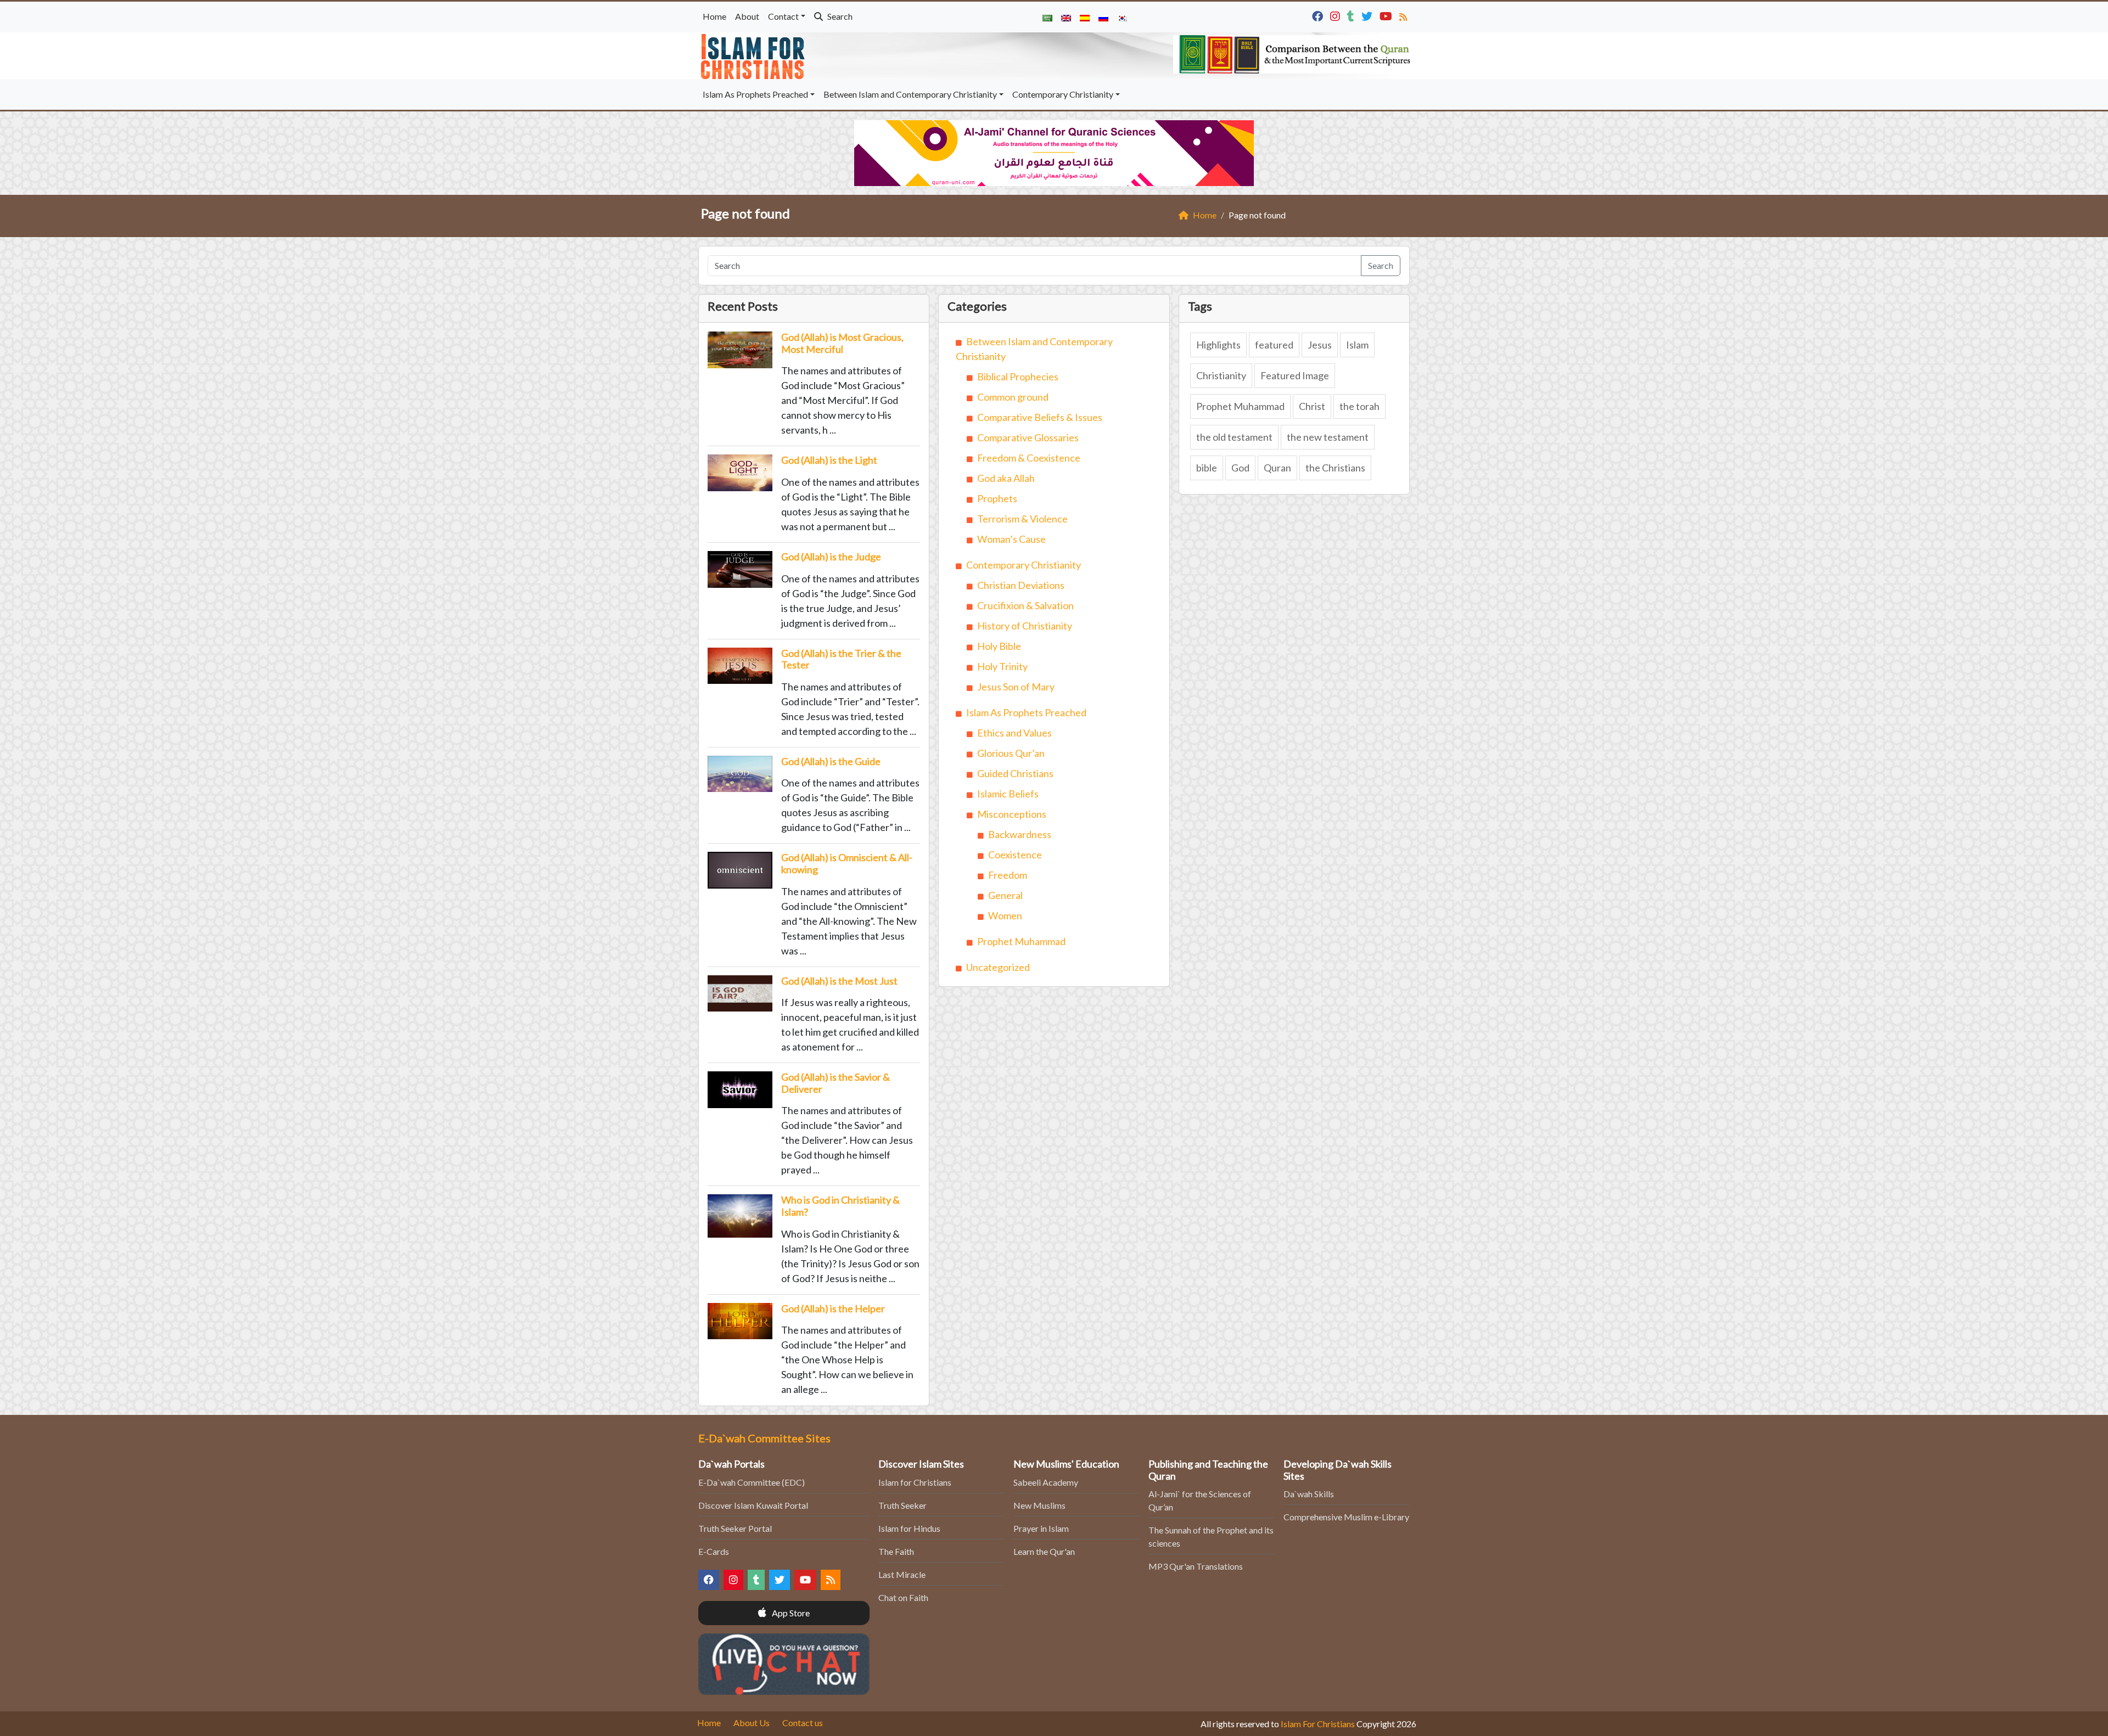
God (1240, 468)
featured (1274, 345)
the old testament (1234, 437)
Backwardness (1020, 834)
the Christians (1335, 468)
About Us (752, 1723)
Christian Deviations (1021, 585)
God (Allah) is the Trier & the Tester (841, 659)
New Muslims (1039, 1505)
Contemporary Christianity (1063, 94)
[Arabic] (1047, 17)
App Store (790, 1613)
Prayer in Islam (1041, 1528)
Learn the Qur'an (1044, 1551)
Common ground (1013, 397)
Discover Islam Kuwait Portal (753, 1505)
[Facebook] (1319, 15)
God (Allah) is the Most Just (839, 981)
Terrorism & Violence (1022, 519)
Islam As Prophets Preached (755, 94)
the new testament (1328, 437)
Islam (1357, 345)
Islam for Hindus (909, 1528)
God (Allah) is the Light (829, 460)
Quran (1277, 468)
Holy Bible (999, 646)
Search (839, 16)
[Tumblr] (1352, 15)
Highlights (1218, 345)
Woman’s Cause (1011, 539)
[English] (1066, 17)
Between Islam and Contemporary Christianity (910, 94)
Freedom (1008, 875)
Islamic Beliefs (1008, 794)
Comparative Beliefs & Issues (1040, 417)
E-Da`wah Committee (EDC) (752, 1482)
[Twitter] (1368, 15)
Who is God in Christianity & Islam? (840, 1206)
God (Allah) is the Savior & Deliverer (836, 1083)
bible (1207, 468)
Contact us (803, 1723)
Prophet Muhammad (1021, 941)
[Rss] (1405, 15)
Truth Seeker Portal (735, 1528)
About (747, 16)
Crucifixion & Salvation (1025, 605)
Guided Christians (1015, 773)
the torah (1359, 406)
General (1005, 895)
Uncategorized (998, 967)
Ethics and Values (1014, 733)
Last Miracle (902, 1574)
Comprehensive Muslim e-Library (1346, 1517)
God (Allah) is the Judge (831, 557)
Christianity (1221, 375)
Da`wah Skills (1309, 1494)
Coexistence (1015, 855)
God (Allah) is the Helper (833, 1308)
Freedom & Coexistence (1029, 458)
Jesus (1320, 345)
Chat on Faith (903, 1597)
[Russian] (1103, 17)
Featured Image (1295, 375)
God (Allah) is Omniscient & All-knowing (847, 863)
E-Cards (714, 1551)
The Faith (896, 1551)
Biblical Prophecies (1018, 377)
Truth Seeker (902, 1505)
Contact (783, 16)
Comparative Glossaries (1028, 437)
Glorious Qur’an (1011, 753)
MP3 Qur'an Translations (1196, 1566)
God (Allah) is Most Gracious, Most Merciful (842, 343)
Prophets (997, 498)
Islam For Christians (1318, 1724)
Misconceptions (1012, 814)
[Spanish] (1085, 17)
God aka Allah (1006, 478)
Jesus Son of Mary (1016, 687)
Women (1005, 915)
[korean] (1122, 17)
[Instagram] (1336, 15)
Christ (1312, 406)
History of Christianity (1025, 626)
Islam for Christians (915, 1482)
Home (714, 16)
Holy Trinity (1002, 666)
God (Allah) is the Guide (831, 761)
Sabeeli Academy (1046, 1482)
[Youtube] (1387, 15)
